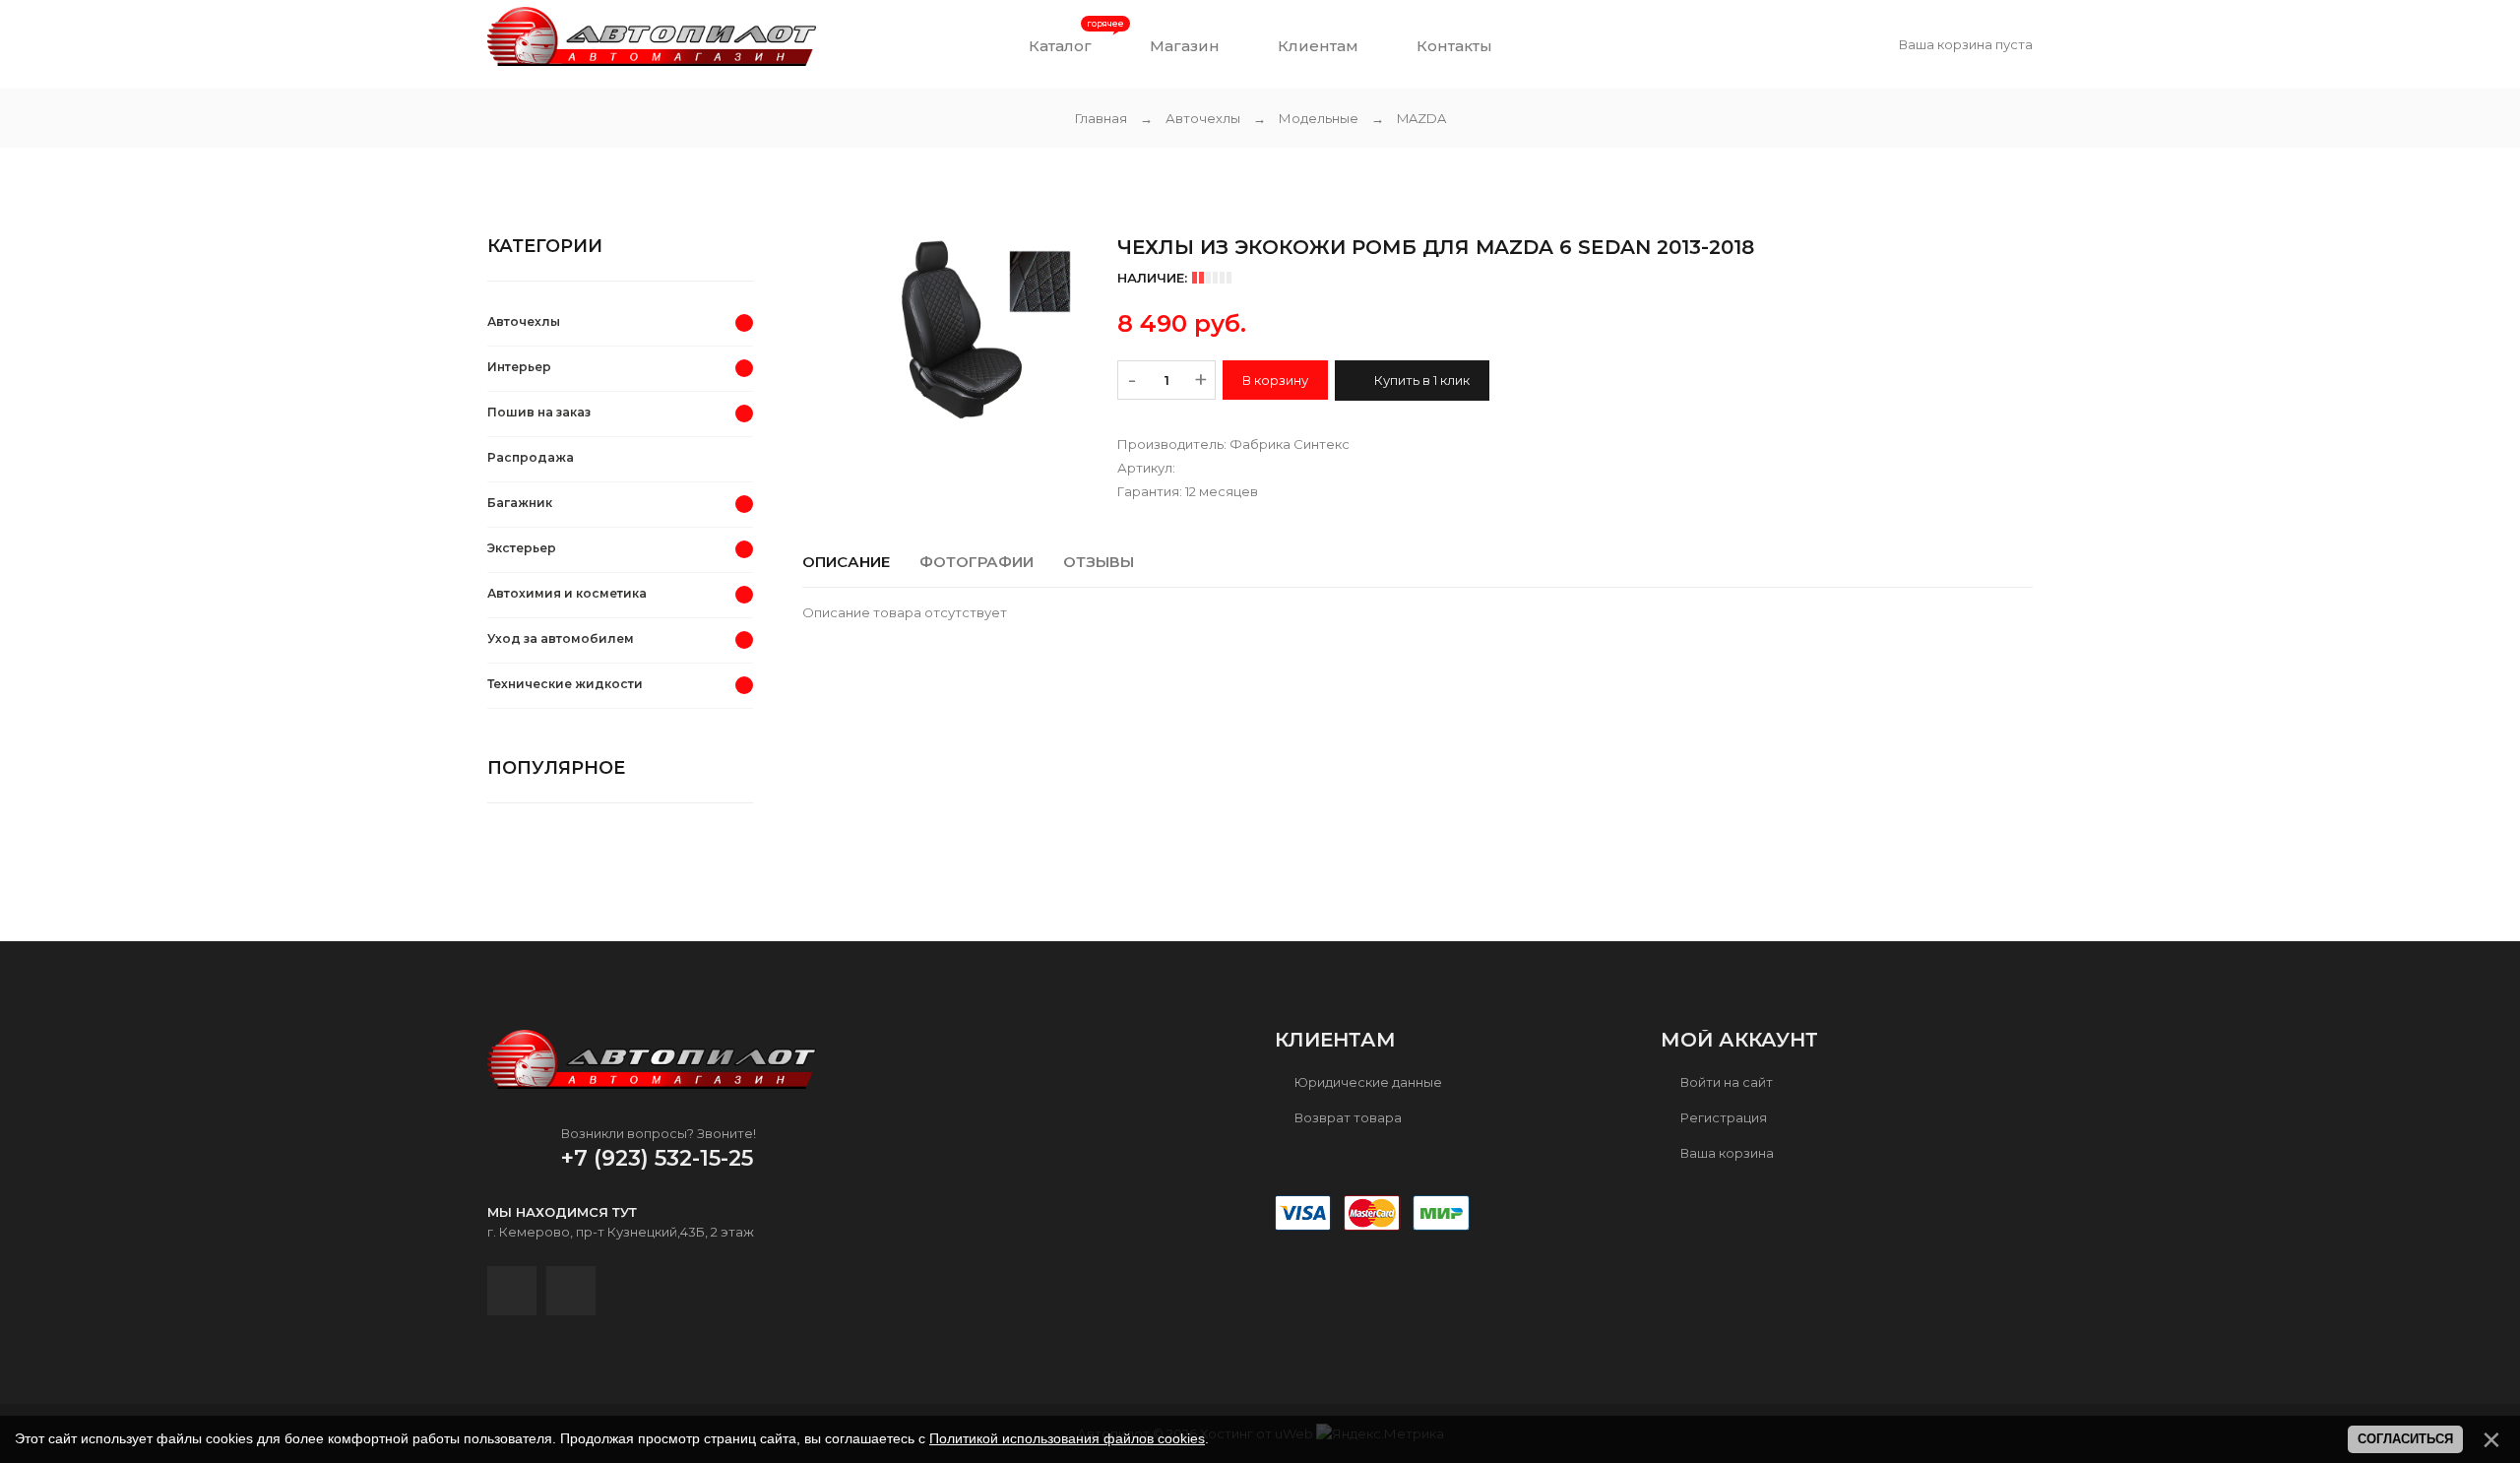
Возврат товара (1347, 1117)
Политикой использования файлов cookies (1067, 1438)
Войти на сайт (1725, 1082)
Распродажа (531, 457)
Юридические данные (1367, 1082)
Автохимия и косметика (567, 593)
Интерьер (519, 367)
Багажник (520, 503)
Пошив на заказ (539, 412)
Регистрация (1722, 1117)
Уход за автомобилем (561, 638)
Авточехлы (524, 321)
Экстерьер (522, 548)
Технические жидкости (565, 684)
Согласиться (2405, 1439)
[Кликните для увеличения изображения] (945, 332)
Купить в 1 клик (1420, 380)
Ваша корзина (1726, 1153)
